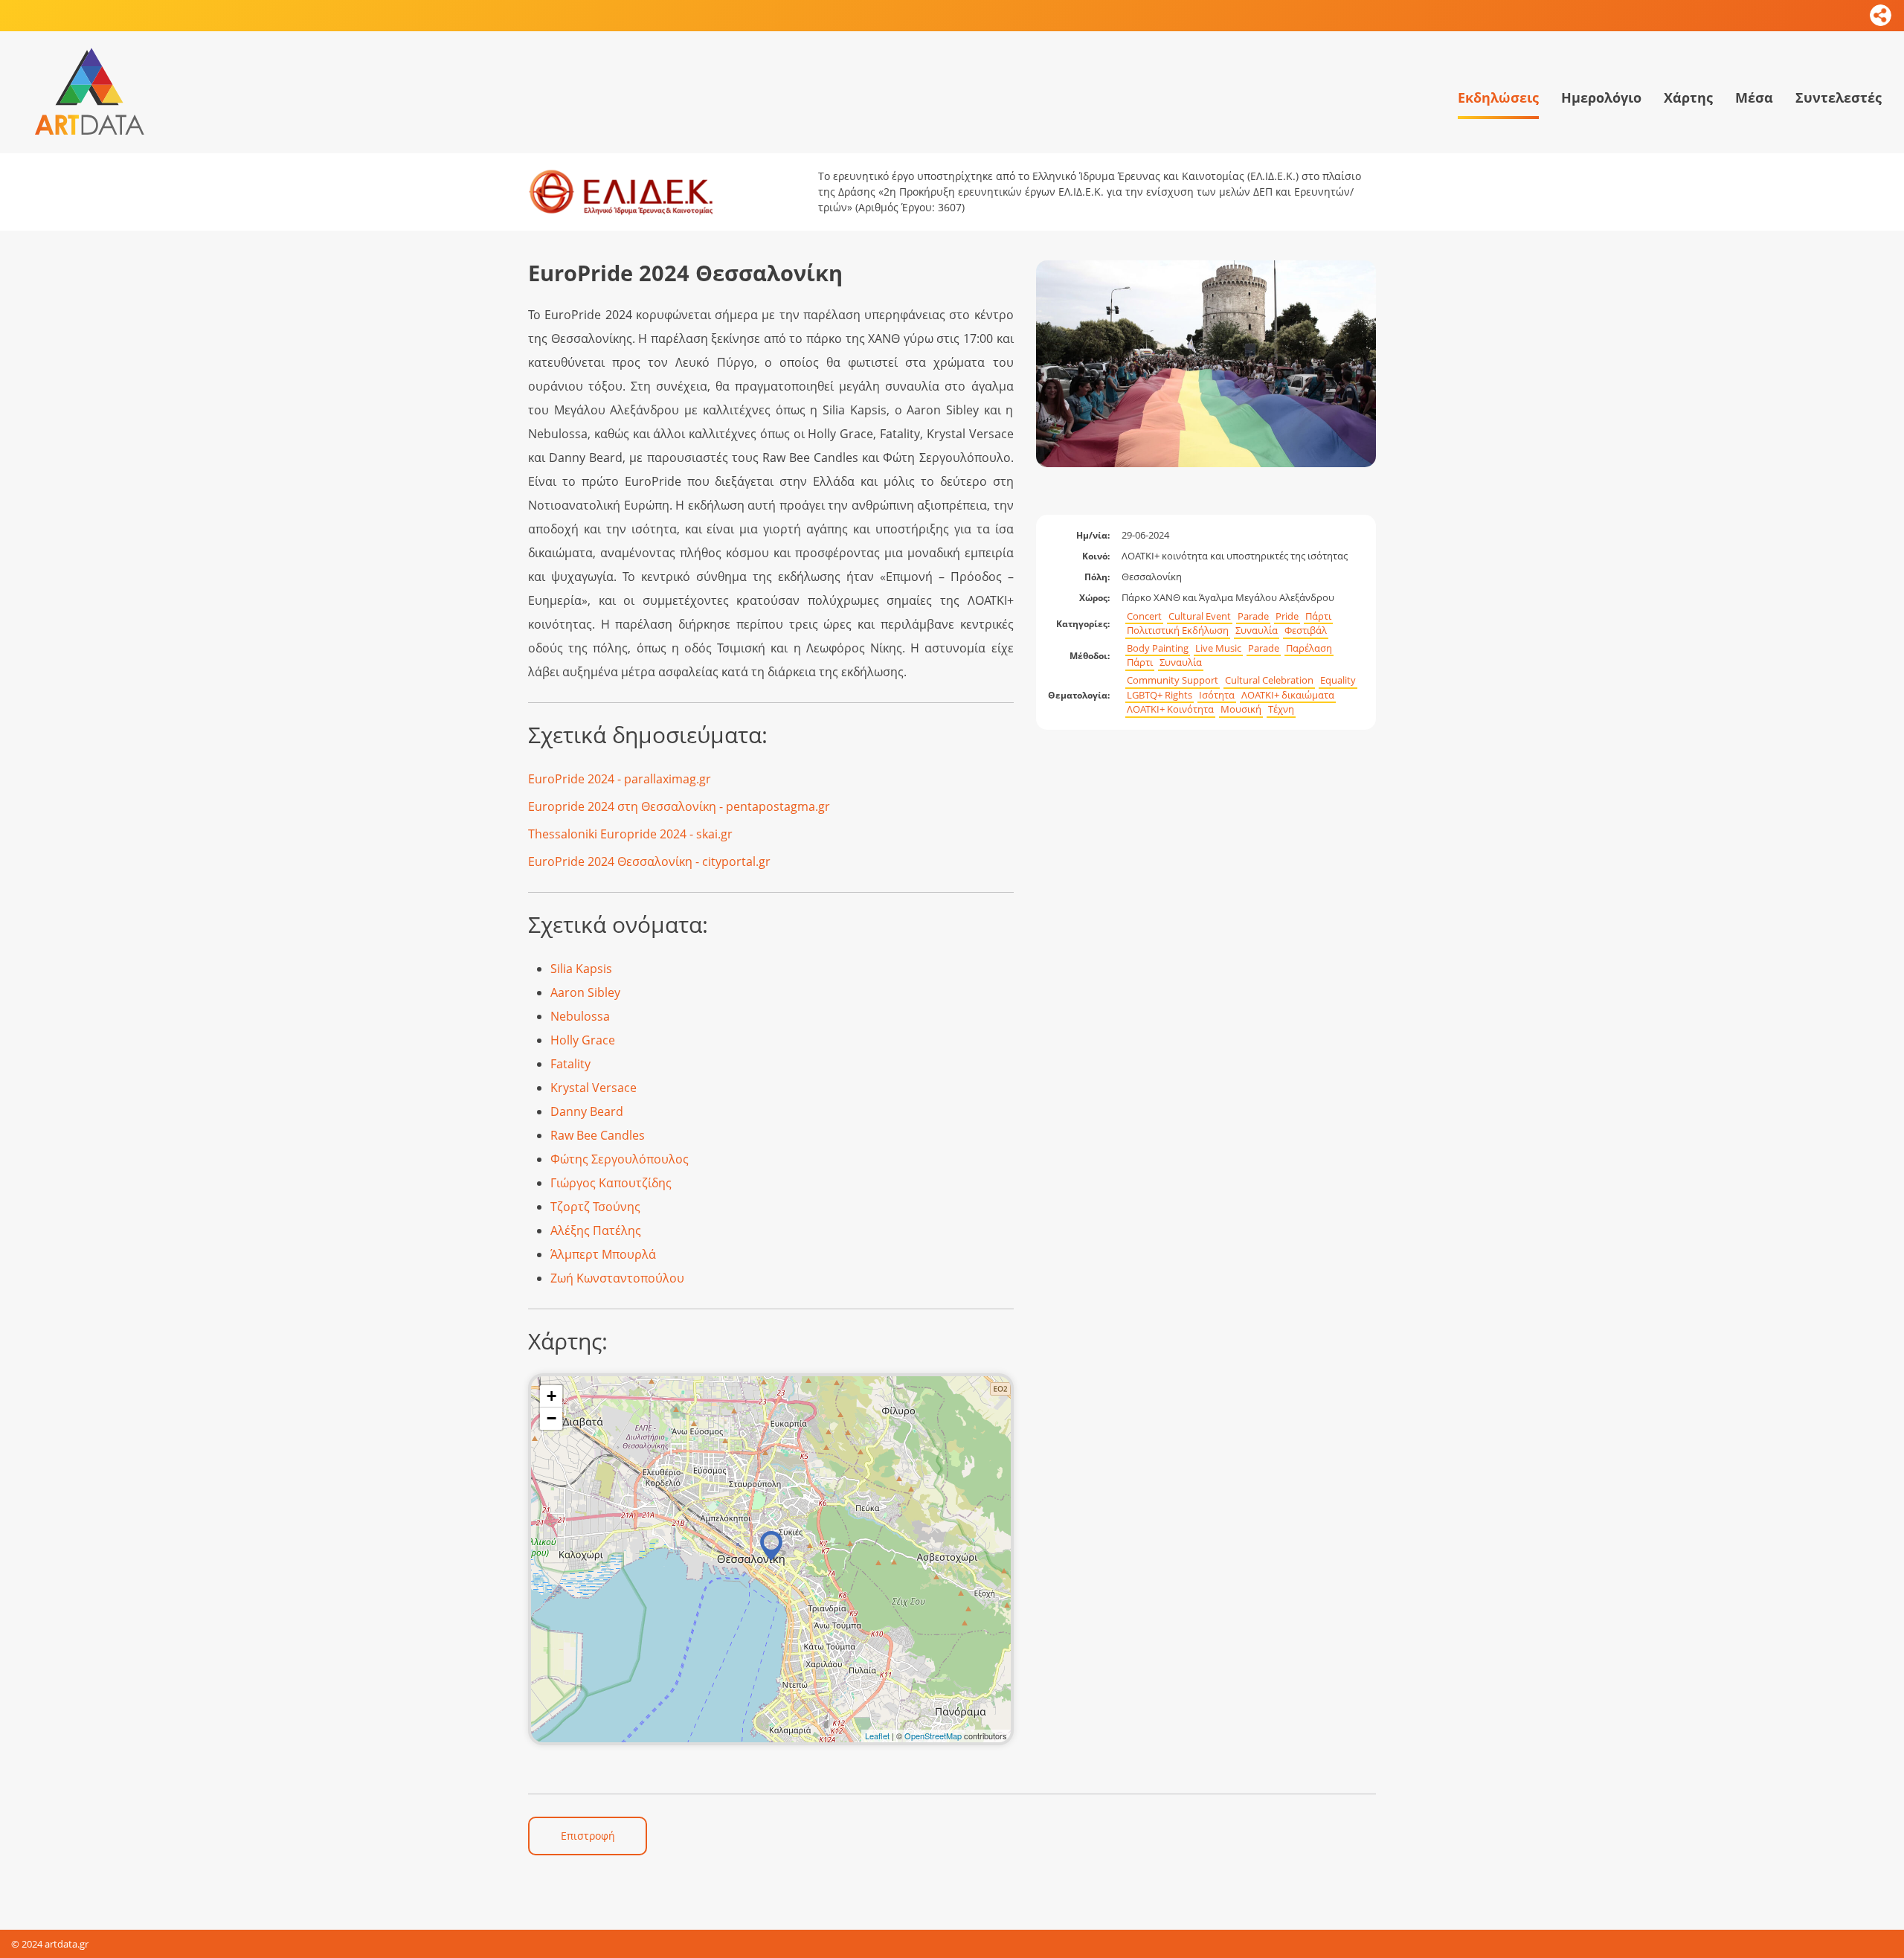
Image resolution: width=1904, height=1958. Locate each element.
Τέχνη (1281, 709)
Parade (1253, 616)
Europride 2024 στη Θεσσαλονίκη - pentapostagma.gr (679, 806)
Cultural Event (1200, 616)
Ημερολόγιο (1601, 97)
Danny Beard (587, 1111)
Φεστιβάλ (1306, 630)
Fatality (570, 1064)
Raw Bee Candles (598, 1135)
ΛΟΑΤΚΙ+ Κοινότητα (1170, 709)
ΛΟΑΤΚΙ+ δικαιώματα (1288, 695)
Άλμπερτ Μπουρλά (603, 1254)
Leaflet (877, 1736)
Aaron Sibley (585, 992)
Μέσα (1754, 97)
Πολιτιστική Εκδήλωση (1178, 630)
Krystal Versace (594, 1088)
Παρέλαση (1309, 648)
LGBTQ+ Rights (1160, 695)
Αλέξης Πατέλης (596, 1230)
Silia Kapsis (581, 969)
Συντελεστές (1839, 97)
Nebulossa (580, 1016)
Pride (1287, 616)
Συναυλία (1257, 630)
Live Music (1218, 648)
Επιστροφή (588, 1836)
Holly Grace (583, 1040)
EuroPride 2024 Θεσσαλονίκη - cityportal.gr (649, 861)
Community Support (1173, 680)
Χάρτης (1688, 97)
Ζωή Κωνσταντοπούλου (617, 1278)
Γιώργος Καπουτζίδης (611, 1183)
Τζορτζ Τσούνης (595, 1207)
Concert (1144, 616)
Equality (1338, 680)
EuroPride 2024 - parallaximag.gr (620, 779)
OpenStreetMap (933, 1736)
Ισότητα (1217, 695)
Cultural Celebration (1269, 680)
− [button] (551, 1418)
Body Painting (1158, 648)
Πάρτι (1318, 616)
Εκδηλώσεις (1498, 97)
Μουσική (1241, 709)
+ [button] (551, 1396)
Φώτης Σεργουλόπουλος (620, 1159)
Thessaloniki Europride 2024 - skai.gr (630, 834)
